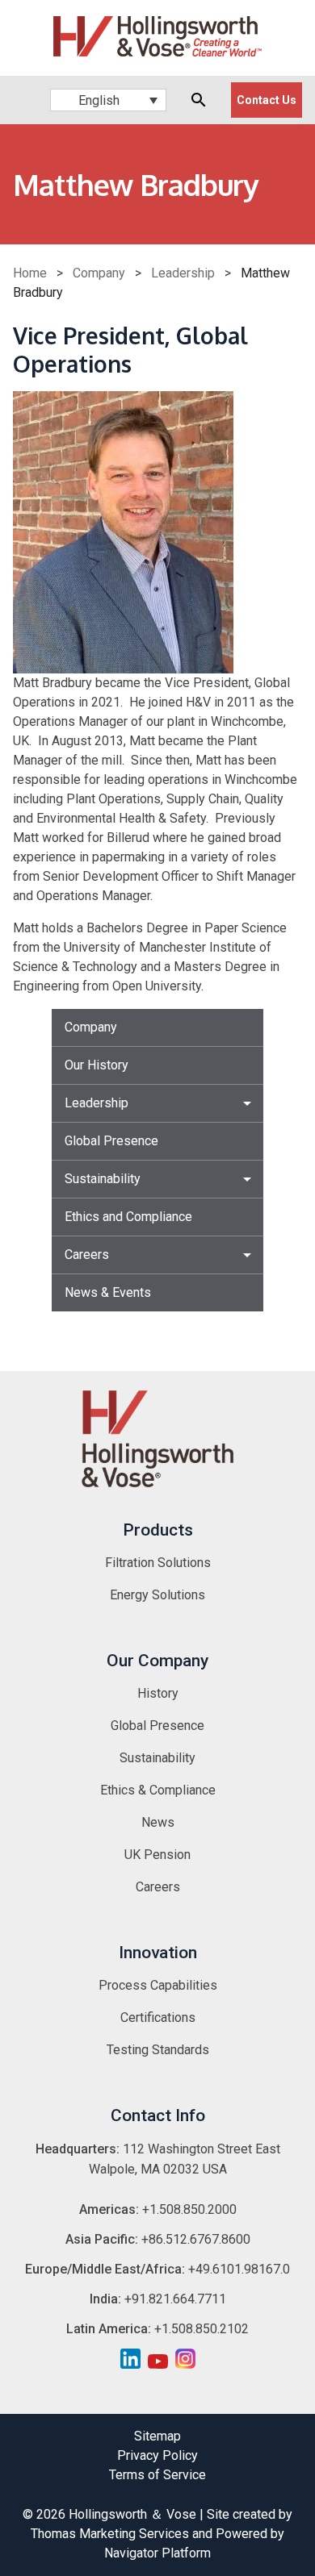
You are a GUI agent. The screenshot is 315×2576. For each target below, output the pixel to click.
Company (99, 273)
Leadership (183, 273)
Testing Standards (158, 2050)
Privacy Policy (157, 2455)
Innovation (158, 1953)
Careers (87, 1255)
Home (30, 273)
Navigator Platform (157, 2553)
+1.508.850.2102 (202, 2329)
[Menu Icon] (20, 100)
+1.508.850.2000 (189, 2209)
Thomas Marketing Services (110, 2534)
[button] (108, 100)
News (158, 1822)
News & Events (108, 1292)
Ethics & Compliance (158, 1790)
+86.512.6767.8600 (196, 2239)
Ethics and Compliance (128, 1217)
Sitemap (157, 2436)
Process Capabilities (158, 1985)
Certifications (158, 2017)
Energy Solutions (157, 1595)
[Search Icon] (199, 100)
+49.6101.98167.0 (239, 2269)
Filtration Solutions (158, 1563)
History (158, 1693)
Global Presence (111, 1141)
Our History (97, 1065)
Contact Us (267, 100)
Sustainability (103, 1179)
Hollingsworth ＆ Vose (132, 2514)
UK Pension (157, 1855)
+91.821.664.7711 (175, 2299)
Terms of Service (157, 2475)
